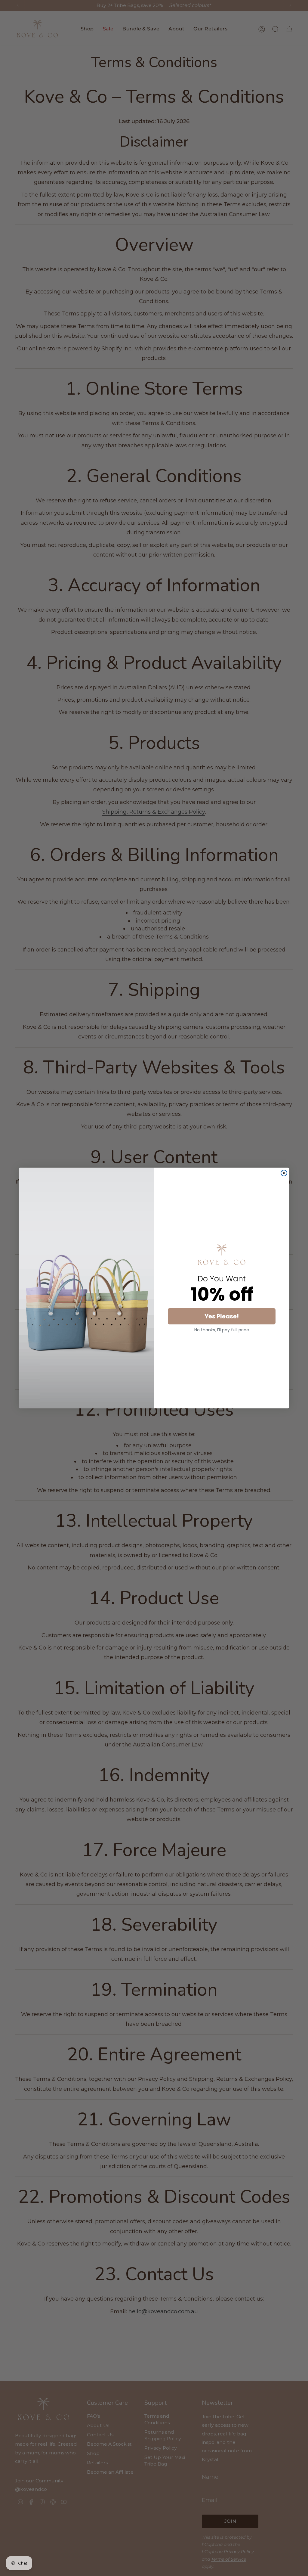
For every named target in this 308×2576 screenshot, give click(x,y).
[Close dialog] (284, 1173)
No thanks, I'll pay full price (222, 1330)
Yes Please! (222, 1316)
